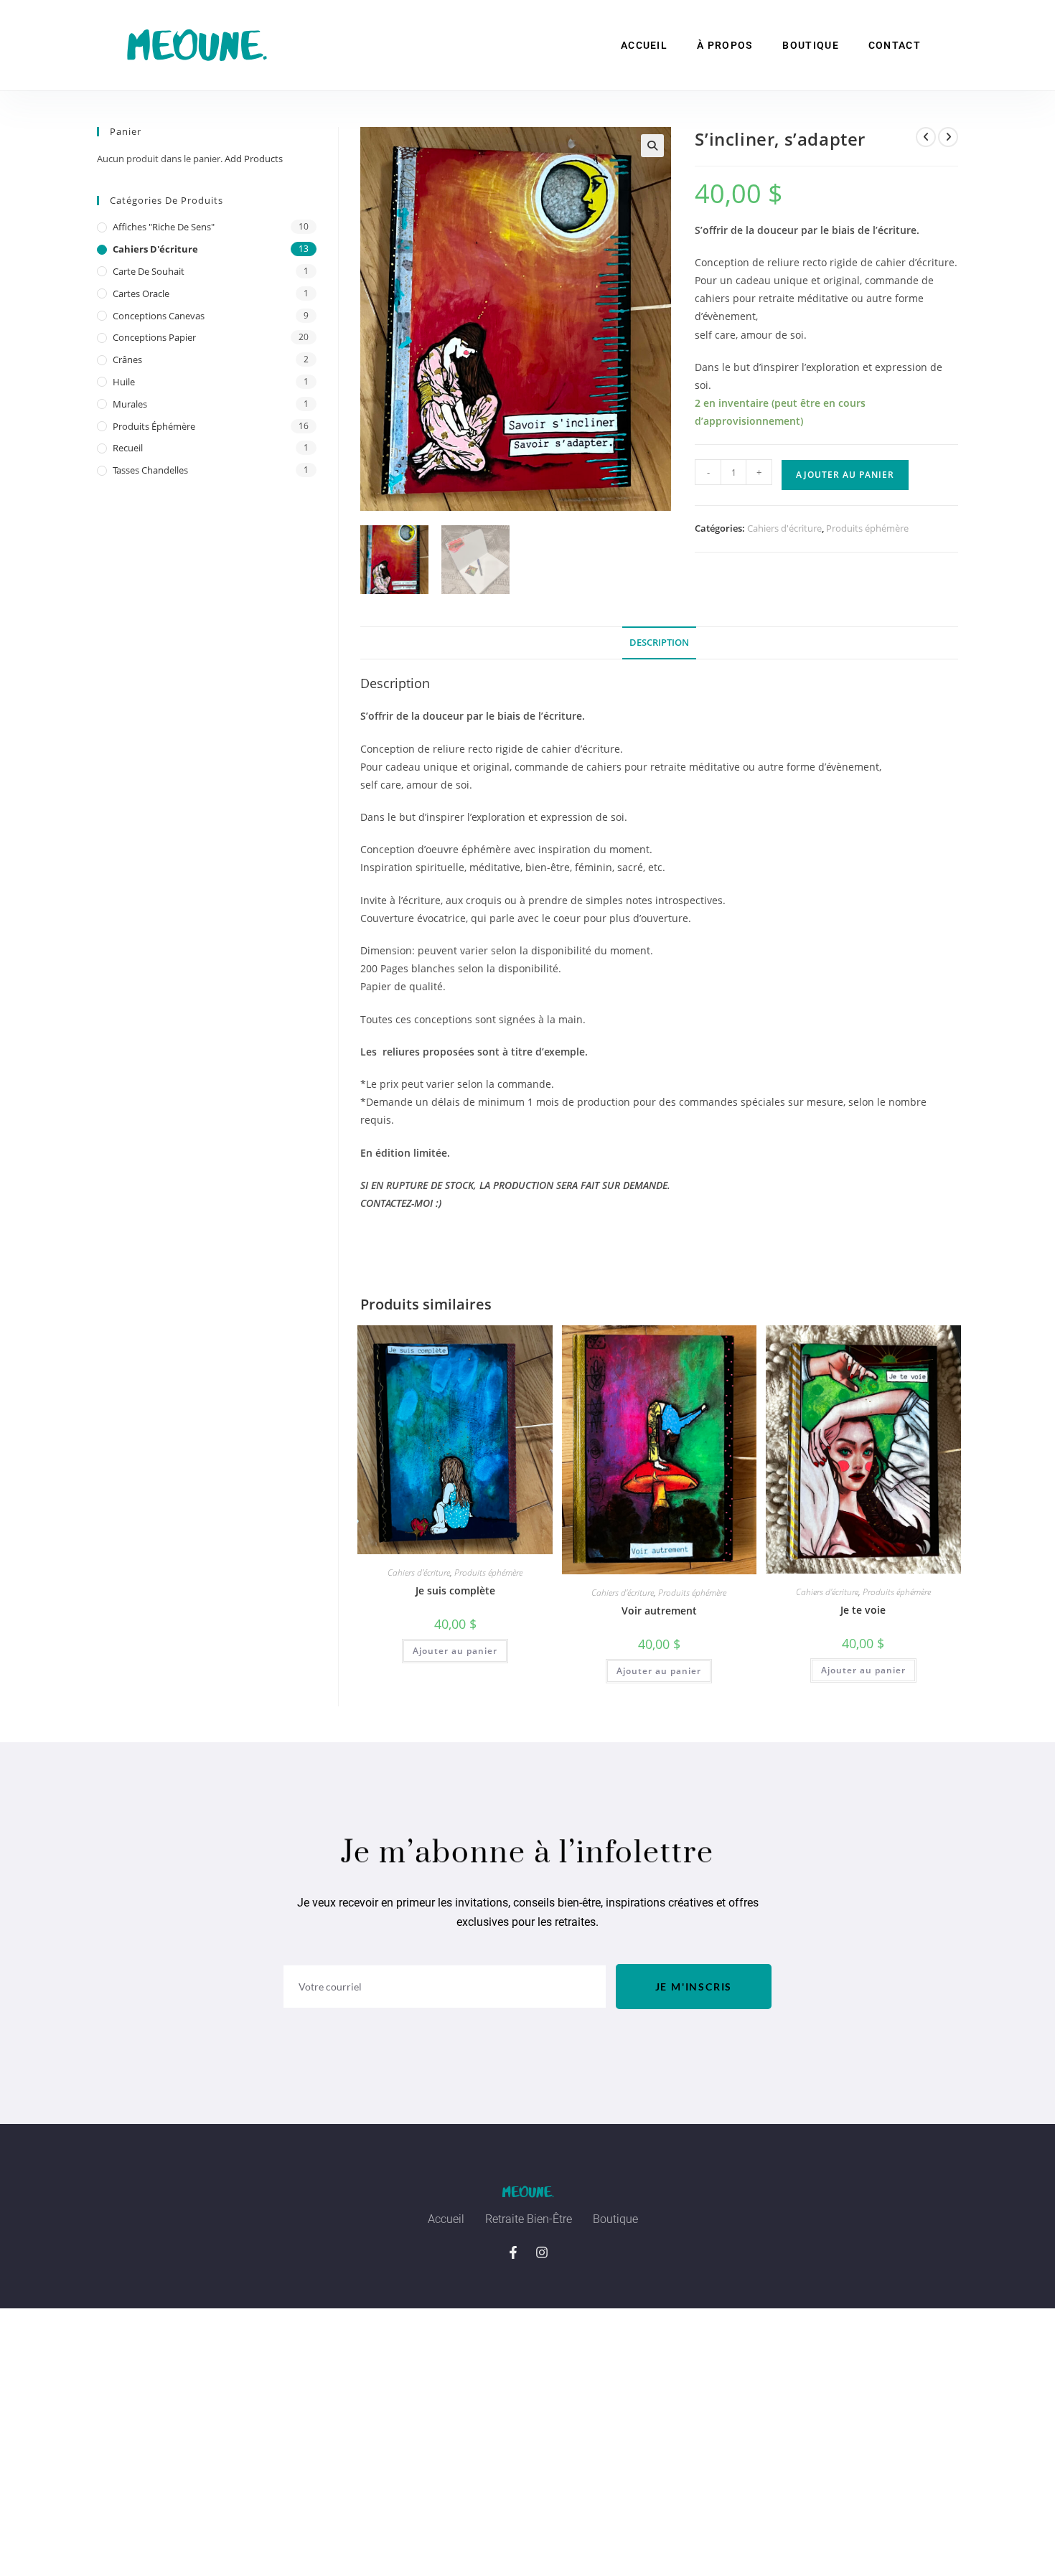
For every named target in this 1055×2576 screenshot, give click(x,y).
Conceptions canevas (159, 316)
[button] (652, 146)
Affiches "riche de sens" (164, 227)
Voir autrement (659, 1611)
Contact (895, 45)
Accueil (644, 45)
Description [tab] (659, 643)
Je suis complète (455, 1590)
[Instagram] (542, 2252)
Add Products (254, 159)
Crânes (127, 359)
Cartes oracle (141, 293)
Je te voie (863, 1610)
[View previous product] (926, 137)
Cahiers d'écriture (784, 528)
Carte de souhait (149, 271)
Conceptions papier (154, 337)
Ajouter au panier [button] (455, 1651)
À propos (725, 45)
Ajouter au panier (845, 475)
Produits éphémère (867, 528)
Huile (124, 382)
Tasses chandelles (150, 470)
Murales (130, 404)
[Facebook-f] (513, 2252)
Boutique (810, 45)
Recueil (128, 448)
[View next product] (948, 137)
